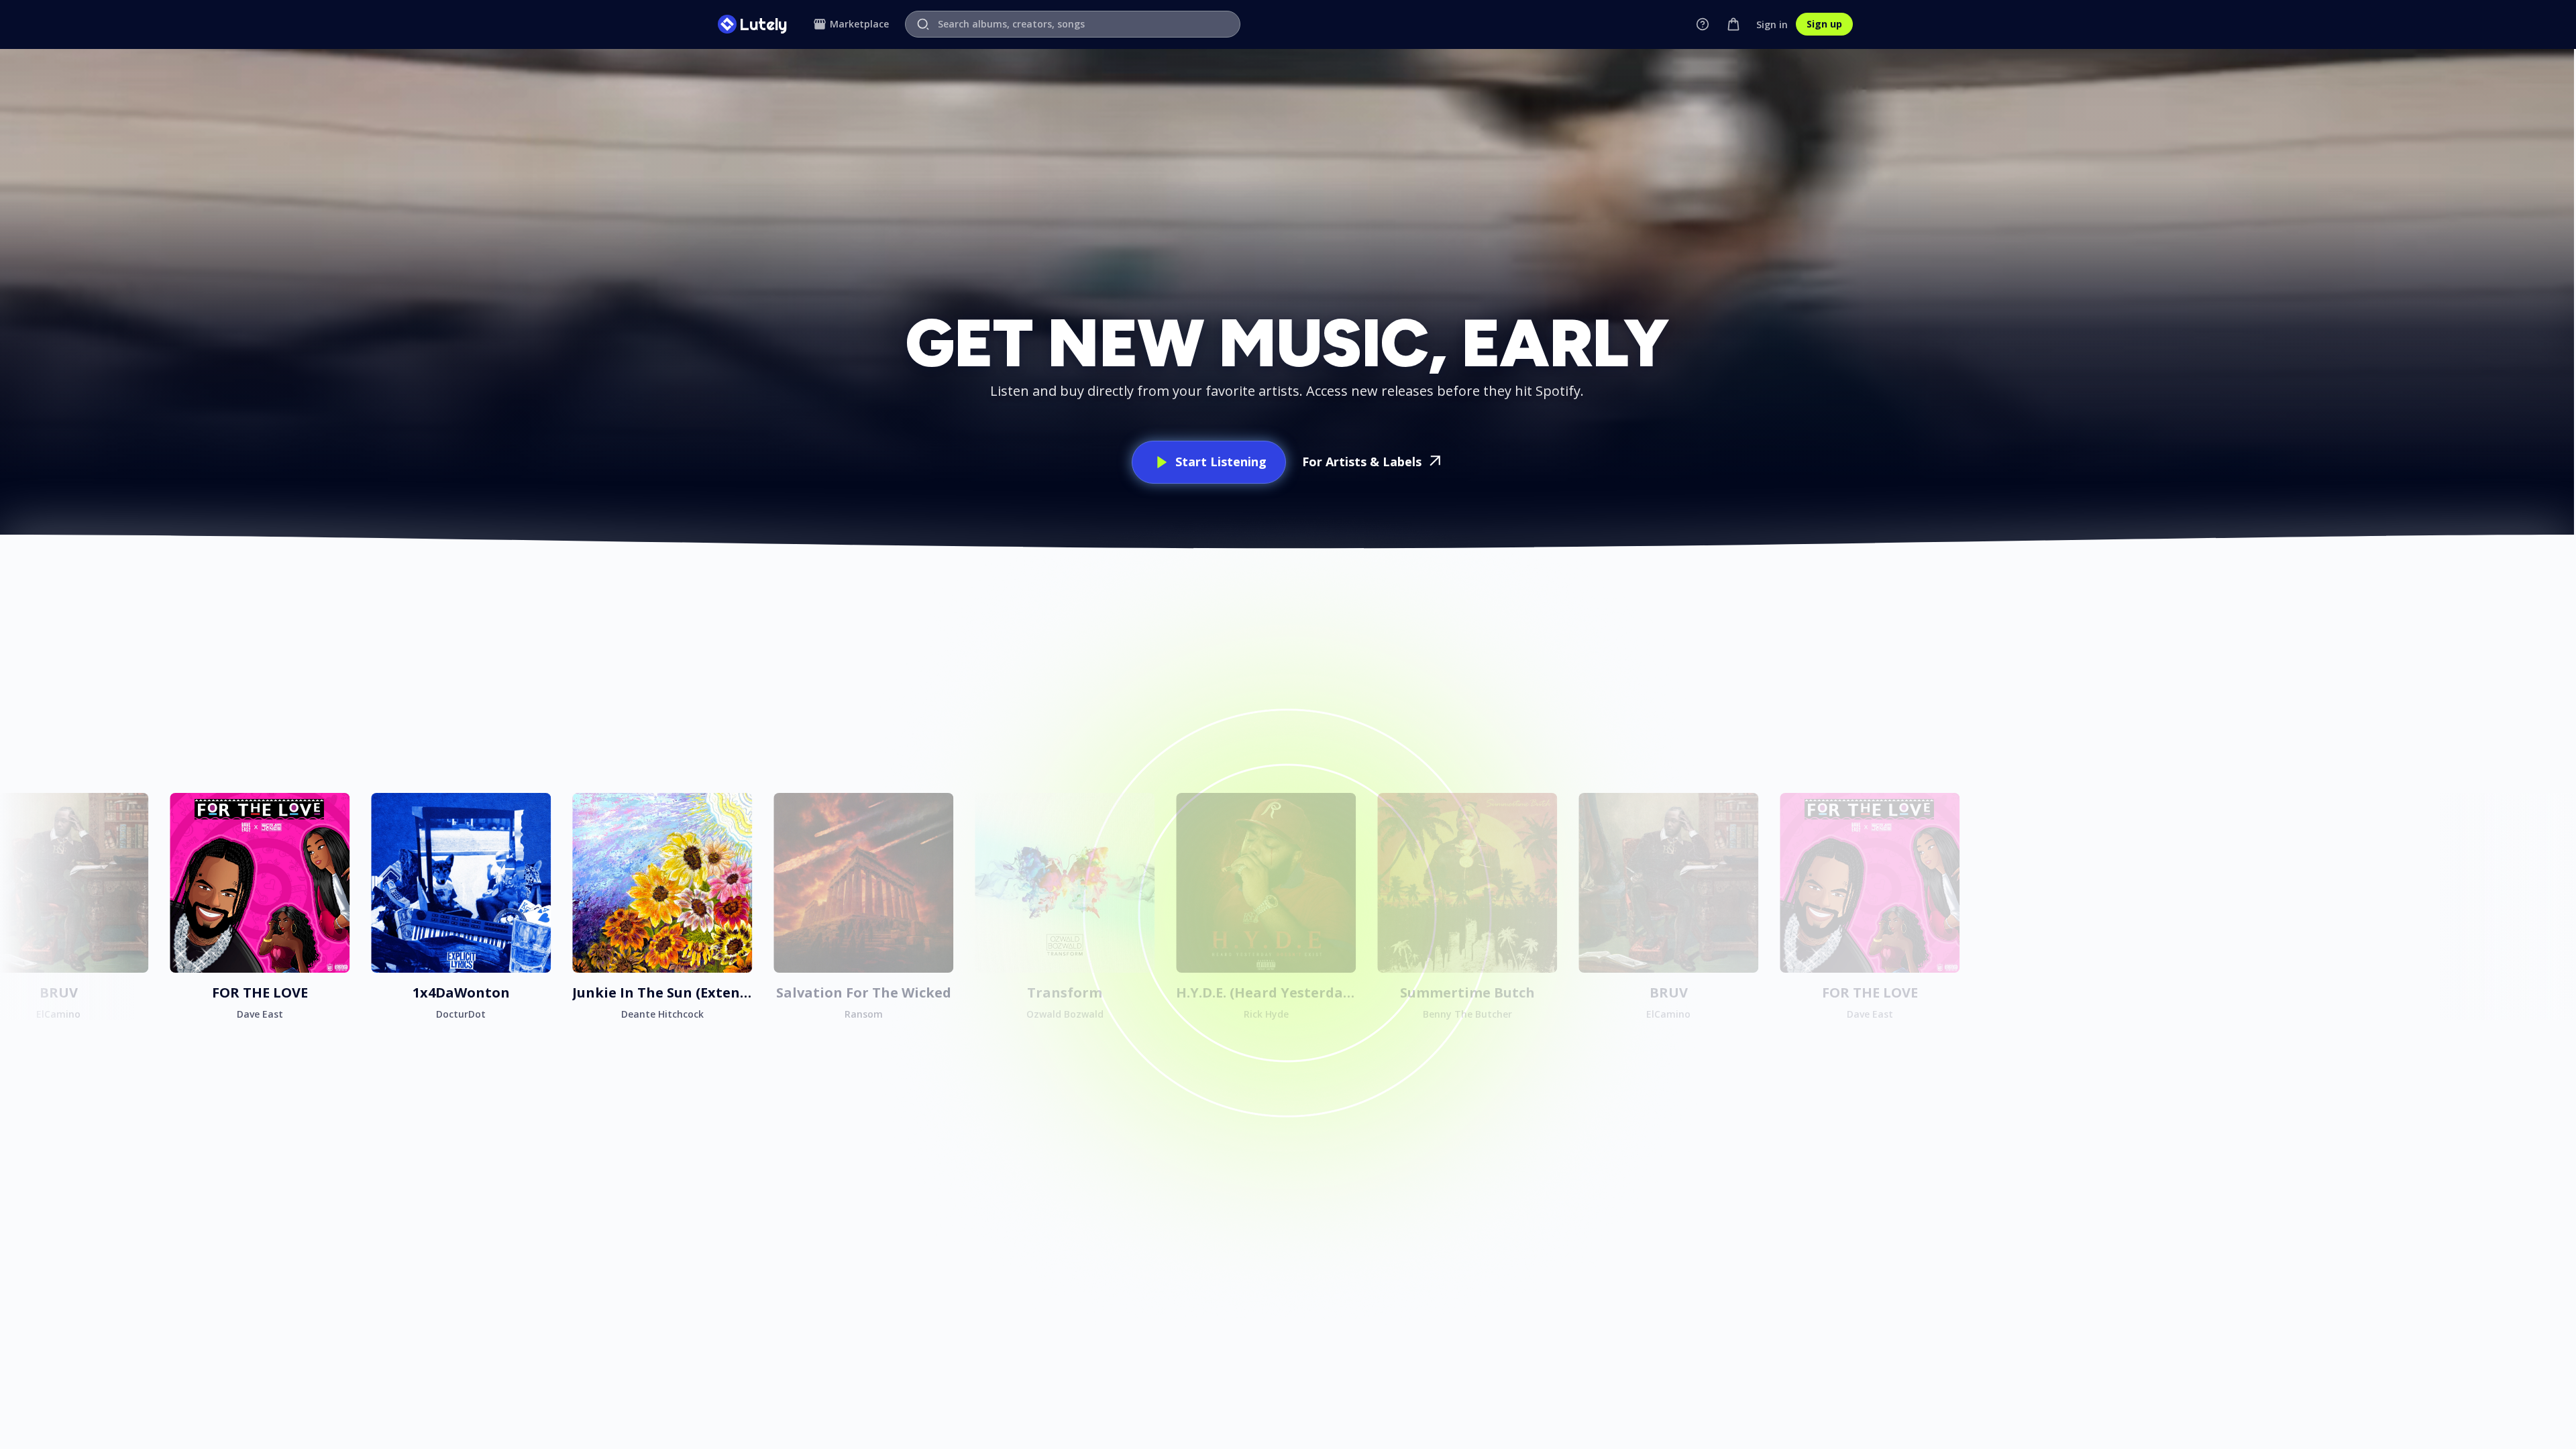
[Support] (1703, 24)
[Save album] (134, 807)
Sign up (1824, 24)
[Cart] (1733, 24)
